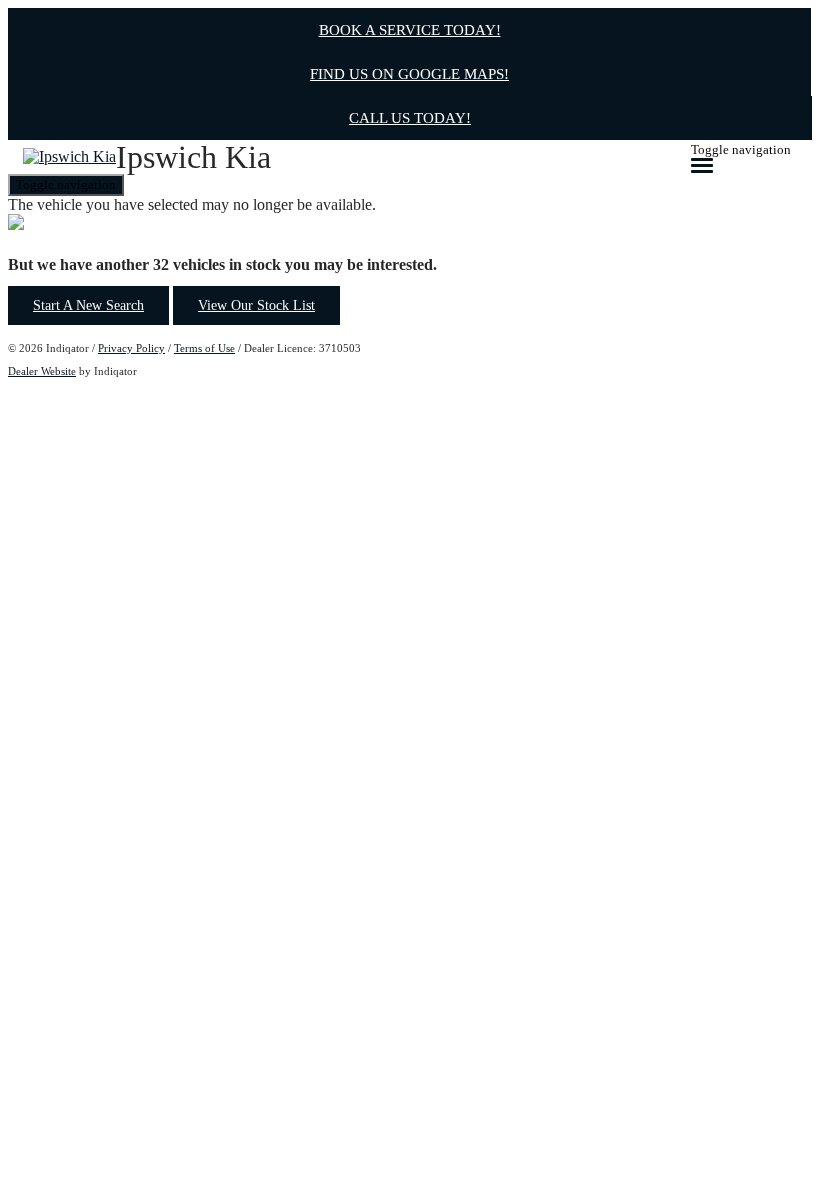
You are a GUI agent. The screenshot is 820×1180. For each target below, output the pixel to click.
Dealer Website (42, 371)
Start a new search (88, 305)
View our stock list (256, 305)
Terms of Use (204, 348)
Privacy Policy (131, 348)
